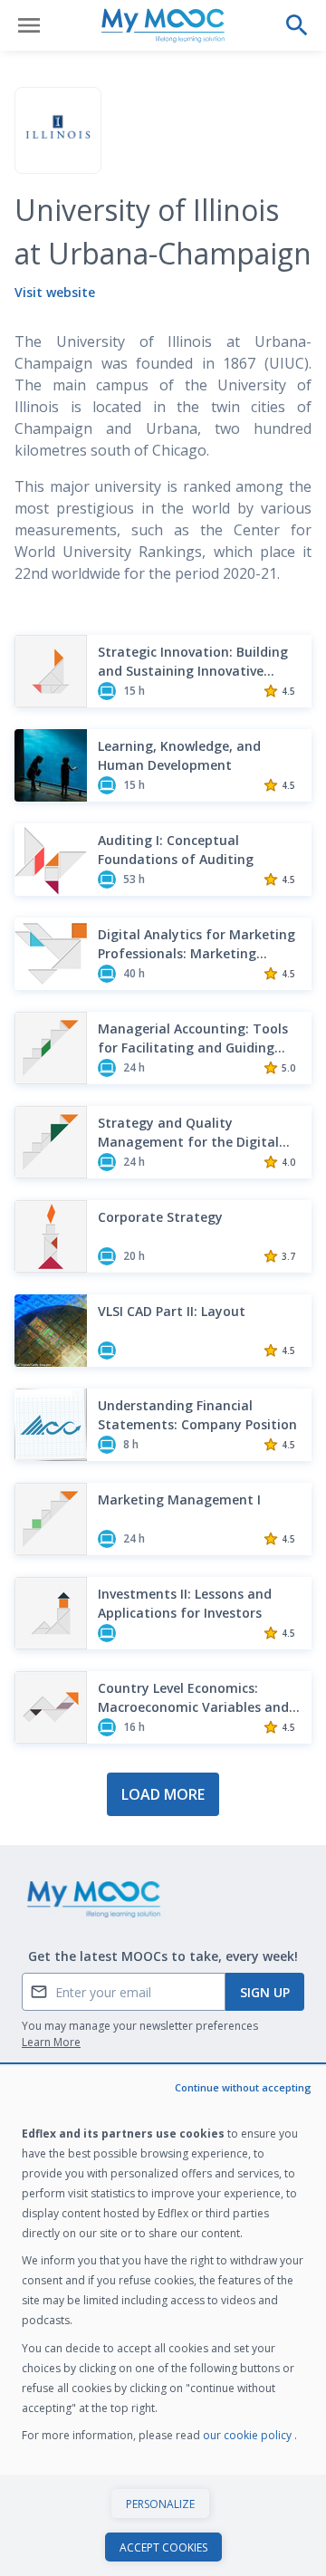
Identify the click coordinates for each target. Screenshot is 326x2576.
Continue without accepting (243, 2087)
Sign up (265, 1992)
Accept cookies (163, 2547)
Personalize (160, 2504)
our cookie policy (249, 2435)
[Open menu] (29, 25)
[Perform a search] (297, 25)
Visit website (55, 292)
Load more (163, 1794)
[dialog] (163, 2321)
